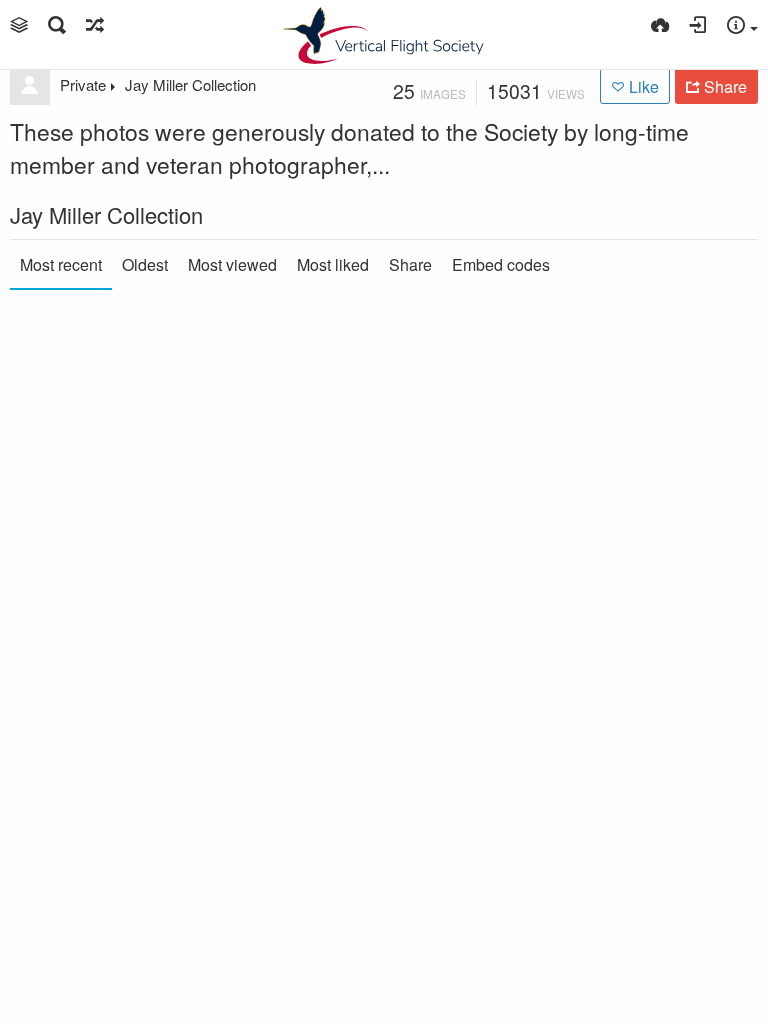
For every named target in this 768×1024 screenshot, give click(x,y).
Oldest (145, 264)
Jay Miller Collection (190, 84)
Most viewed (232, 264)
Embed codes (501, 264)
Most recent (61, 264)
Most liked (333, 264)
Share (410, 264)
